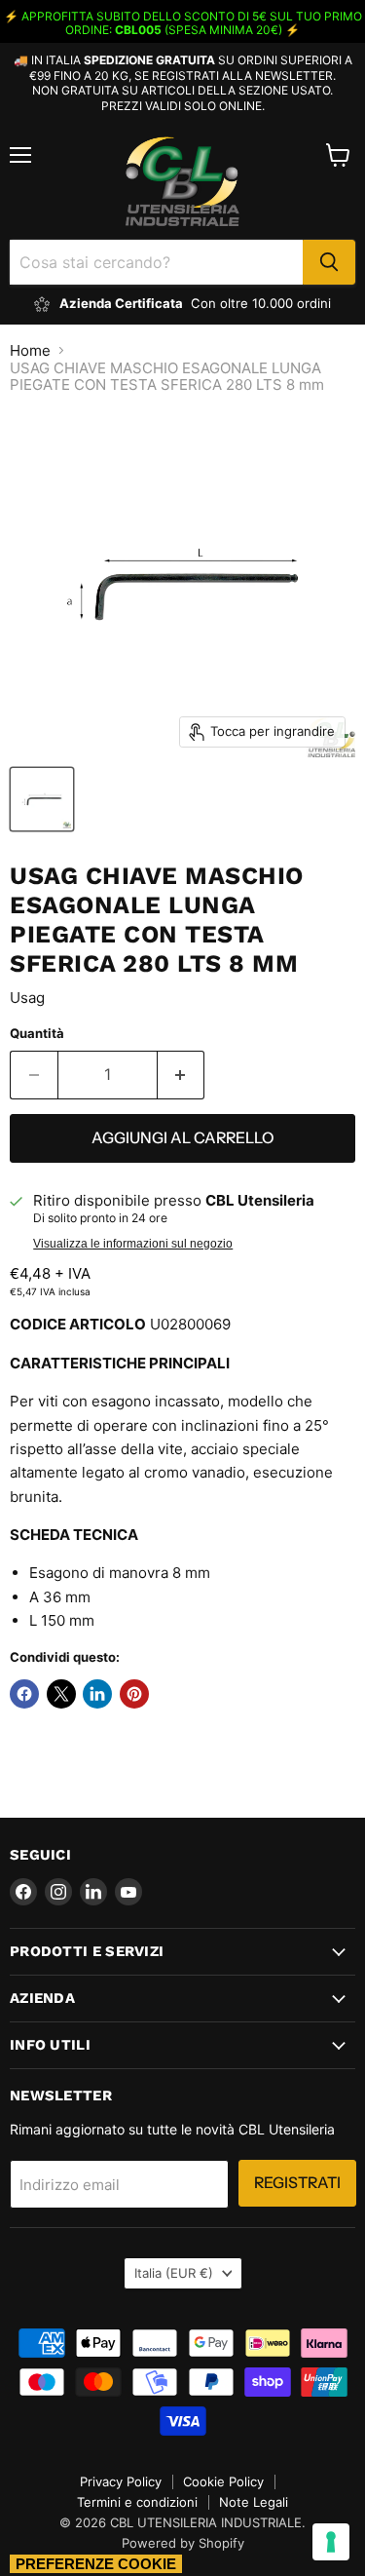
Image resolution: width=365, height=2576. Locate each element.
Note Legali (254, 2502)
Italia (174, 2273)
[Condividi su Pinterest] (134, 1694)
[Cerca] (329, 262)
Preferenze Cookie (96, 2564)
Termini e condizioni (137, 2502)
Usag (27, 998)
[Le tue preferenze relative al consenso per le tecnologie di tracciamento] (331, 2542)
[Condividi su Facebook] (24, 1694)
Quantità (37, 1034)
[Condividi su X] (61, 1694)
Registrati (297, 2183)
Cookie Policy (223, 2481)
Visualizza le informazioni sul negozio (133, 1244)
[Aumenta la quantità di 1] (182, 1075)
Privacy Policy (121, 2481)
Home (30, 350)
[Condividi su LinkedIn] (97, 1694)
